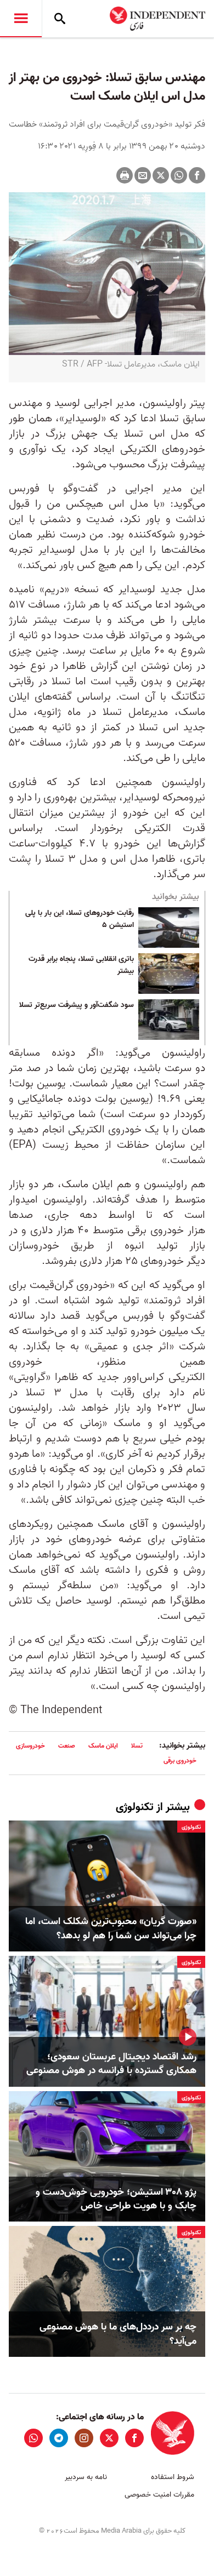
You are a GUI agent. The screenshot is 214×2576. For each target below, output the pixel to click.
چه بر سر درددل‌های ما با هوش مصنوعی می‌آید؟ (118, 2334)
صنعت (67, 1746)
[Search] (60, 19)
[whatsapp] (33, 2438)
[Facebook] (197, 175)
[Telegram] (59, 2438)
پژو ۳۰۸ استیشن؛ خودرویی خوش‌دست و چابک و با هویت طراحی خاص (116, 2199)
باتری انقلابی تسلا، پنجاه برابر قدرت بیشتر (81, 965)
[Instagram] (84, 2438)
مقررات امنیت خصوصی (159, 2495)
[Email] (143, 175)
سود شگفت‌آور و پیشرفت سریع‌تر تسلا (77, 1005)
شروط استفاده (173, 2477)
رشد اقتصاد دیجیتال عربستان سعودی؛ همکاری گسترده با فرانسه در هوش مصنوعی (111, 2064)
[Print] (125, 175)
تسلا (137, 1746)
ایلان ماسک (103, 1746)
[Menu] (21, 19)
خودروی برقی (180, 1761)
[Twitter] (161, 175)
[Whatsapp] (179, 175)
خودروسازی (30, 1746)
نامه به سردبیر (86, 2477)
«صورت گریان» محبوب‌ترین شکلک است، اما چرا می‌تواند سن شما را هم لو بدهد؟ (111, 1928)
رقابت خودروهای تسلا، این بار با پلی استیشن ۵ (80, 919)
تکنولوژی (135, 1807)
